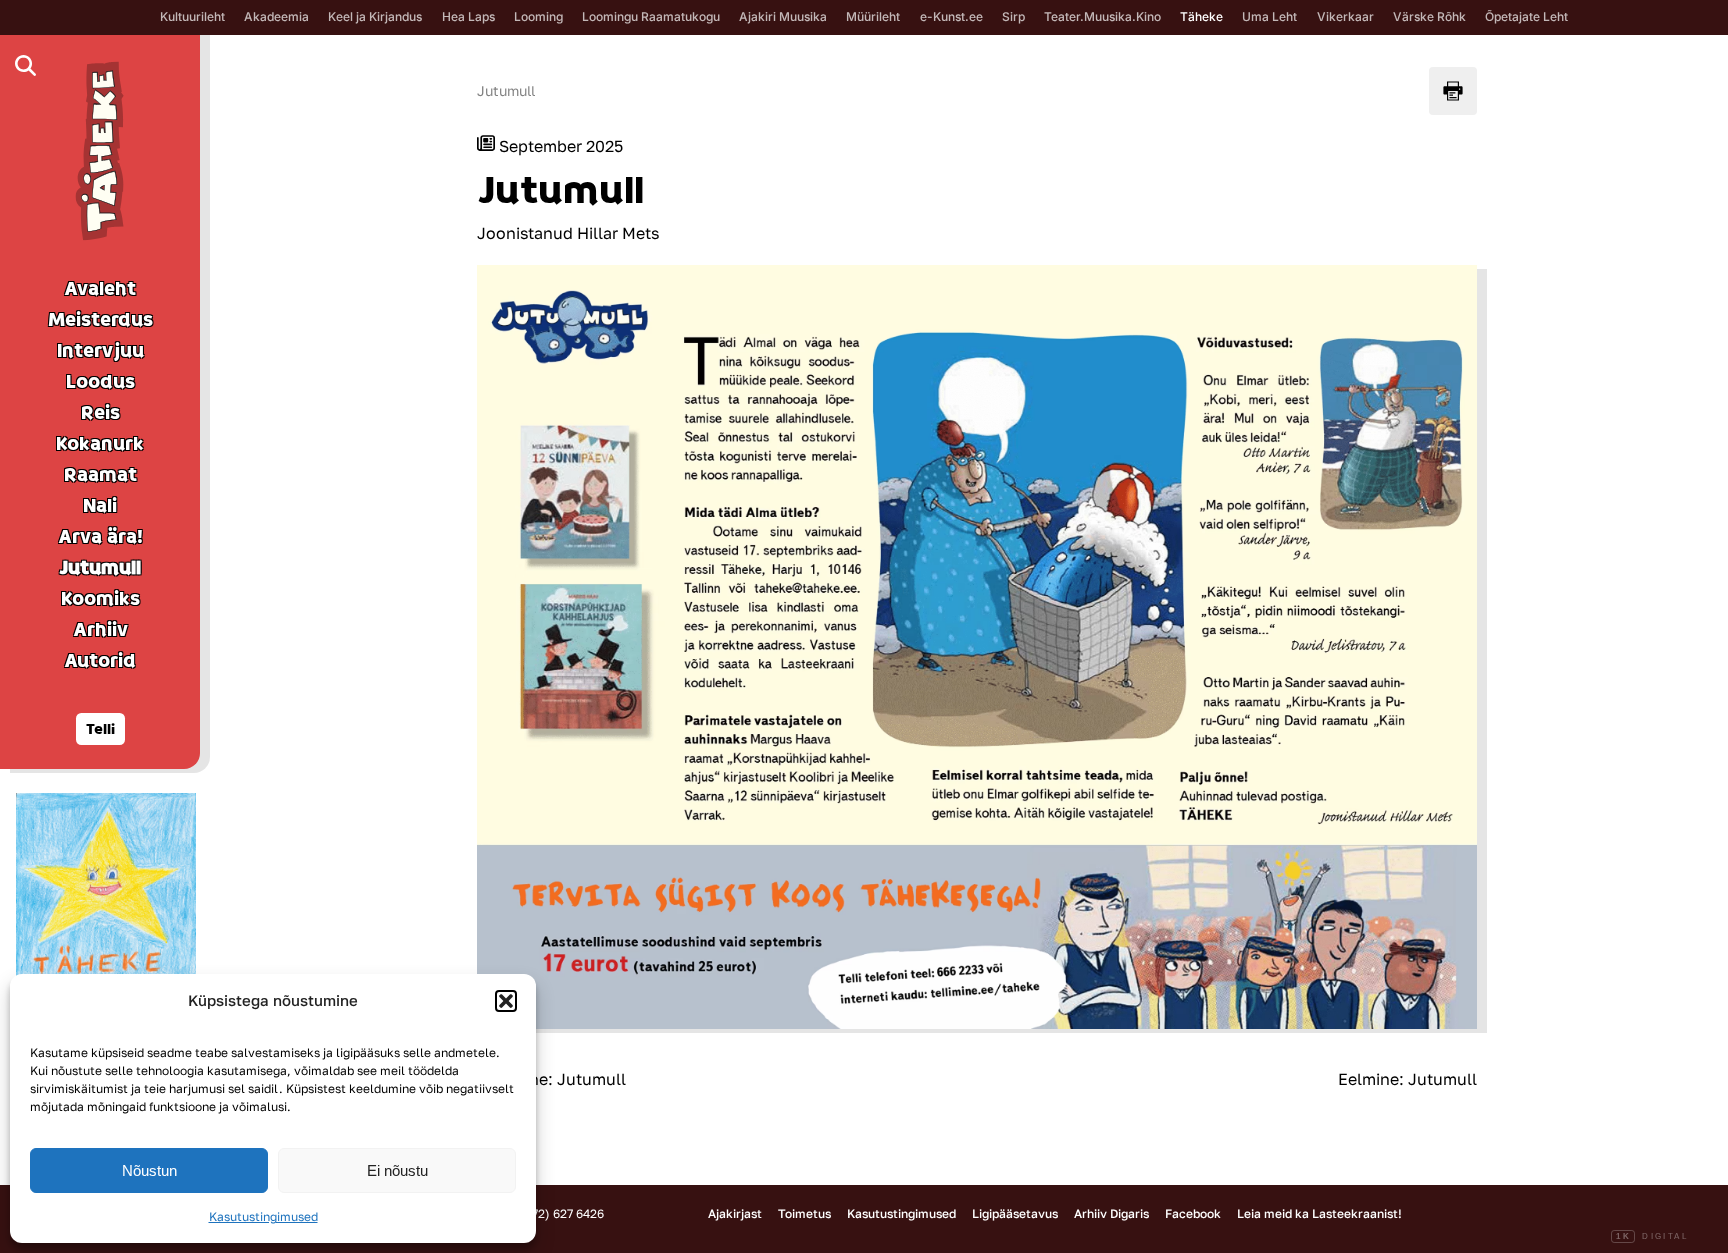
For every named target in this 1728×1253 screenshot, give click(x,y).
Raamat (100, 475)
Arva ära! (100, 537)
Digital (1652, 1236)
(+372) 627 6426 (558, 1213)
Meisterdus (100, 320)
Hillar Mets (618, 233)
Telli (100, 729)
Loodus (100, 382)
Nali (100, 506)
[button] (506, 1001)
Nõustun (149, 1170)
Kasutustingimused (263, 1216)
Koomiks (100, 599)
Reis (100, 413)
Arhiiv (100, 630)
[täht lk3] (106, 888)
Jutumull (506, 90)
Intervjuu (100, 351)
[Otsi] (25, 65)
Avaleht (100, 289)
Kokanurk (100, 444)
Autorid (100, 661)
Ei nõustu (397, 1170)
